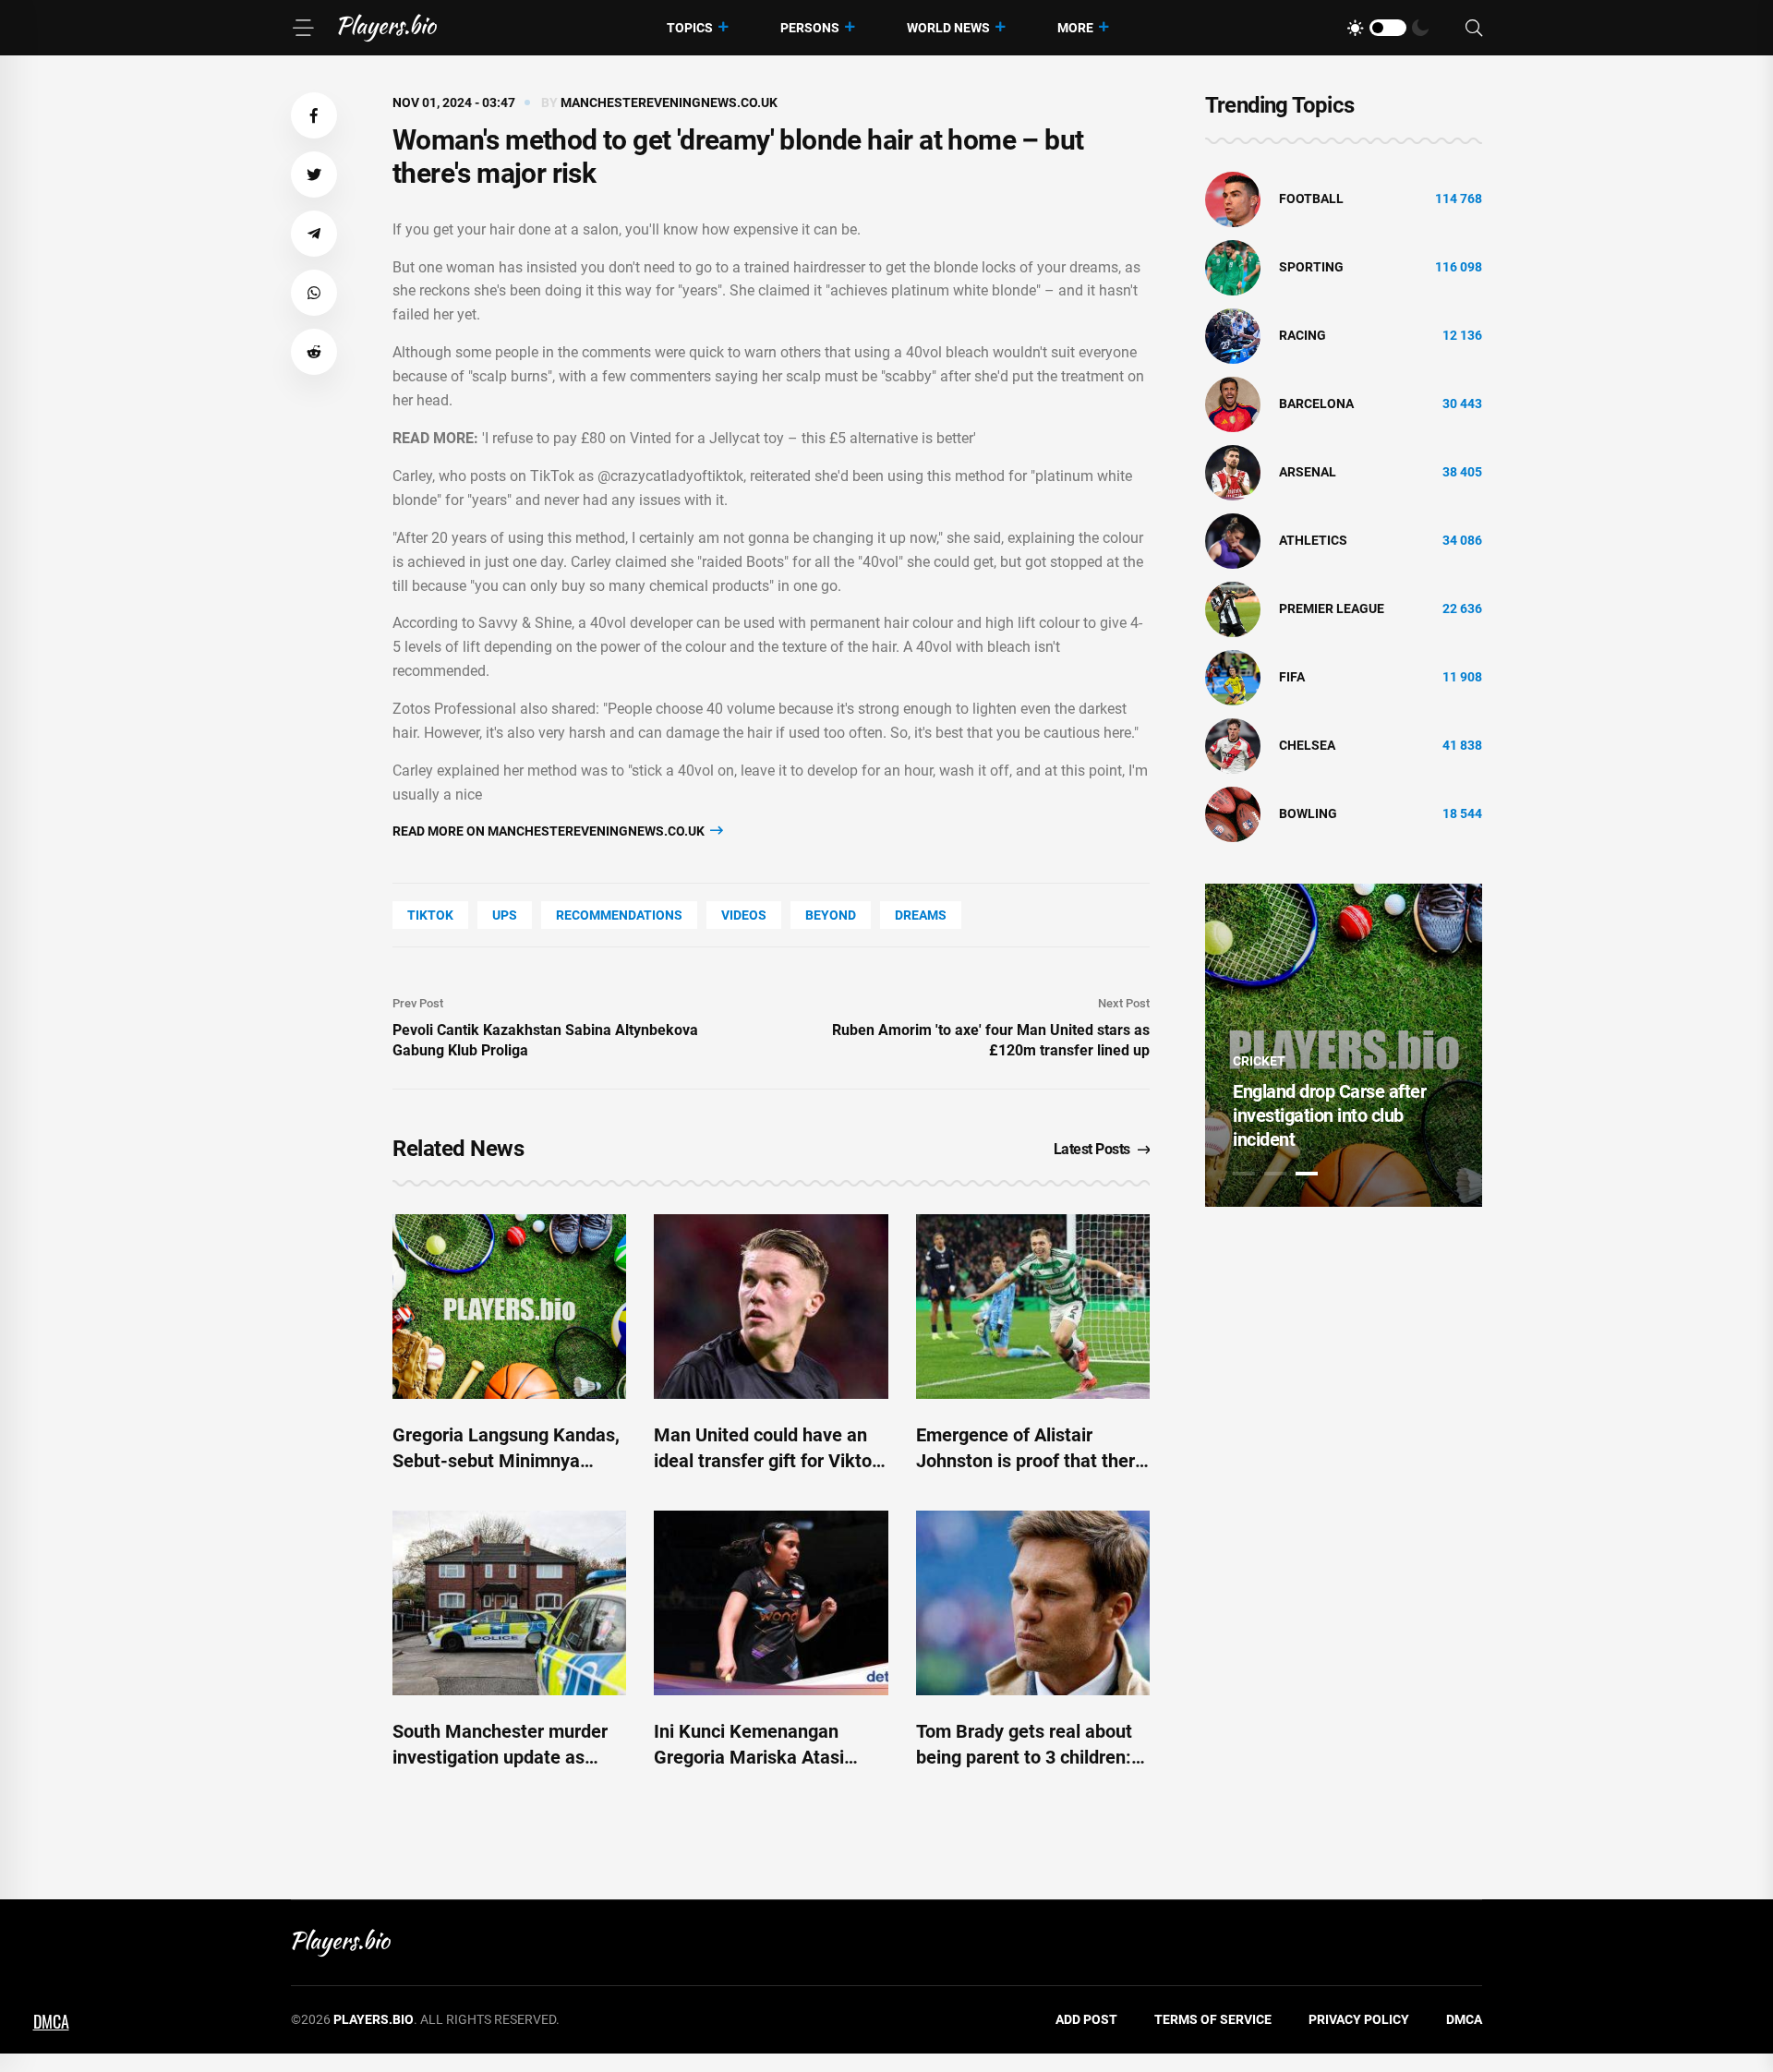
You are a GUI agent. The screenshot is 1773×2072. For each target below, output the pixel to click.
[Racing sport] (1233, 335)
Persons (810, 28)
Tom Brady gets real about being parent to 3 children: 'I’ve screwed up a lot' (1024, 1757)
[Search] (1474, 28)
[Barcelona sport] (1233, 404)
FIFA (1292, 677)
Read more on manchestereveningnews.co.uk (550, 831)
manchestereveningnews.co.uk (669, 102)
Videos (744, 915)
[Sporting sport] (1233, 267)
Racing (1303, 335)
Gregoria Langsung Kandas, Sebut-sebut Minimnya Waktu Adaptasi (506, 1461)
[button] (314, 115)
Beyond (831, 915)
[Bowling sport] (1233, 813)
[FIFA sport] (1233, 677)
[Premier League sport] (1233, 608)
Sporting (1311, 267)
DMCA (1464, 2019)
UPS (505, 915)
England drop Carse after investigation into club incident (1329, 1115)
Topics (690, 28)
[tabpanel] (1344, 1045)
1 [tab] (1244, 1174)
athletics (1313, 540)
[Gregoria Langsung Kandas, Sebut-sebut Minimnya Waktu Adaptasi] (509, 1307)
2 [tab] (1275, 1174)
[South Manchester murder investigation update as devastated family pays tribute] (509, 1603)
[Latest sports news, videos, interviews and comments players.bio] (387, 28)
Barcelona (1316, 404)
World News (948, 28)
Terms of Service (1213, 2019)
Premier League (1332, 608)
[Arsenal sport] (1233, 472)
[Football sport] (1233, 199)
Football (1311, 199)
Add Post (1086, 2019)
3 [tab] (1307, 1174)
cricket (1259, 1061)
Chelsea (1307, 745)
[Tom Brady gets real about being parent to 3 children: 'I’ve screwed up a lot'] (1033, 1603)
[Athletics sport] (1233, 540)
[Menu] (303, 28)
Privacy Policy (1359, 2019)
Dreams (921, 915)
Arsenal (1308, 472)
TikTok (430, 915)
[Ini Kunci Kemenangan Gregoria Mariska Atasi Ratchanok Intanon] (771, 1603)
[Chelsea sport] (1233, 745)
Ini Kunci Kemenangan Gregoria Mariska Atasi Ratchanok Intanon (749, 1757)
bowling (1308, 813)
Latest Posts (1092, 1149)
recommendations (619, 915)
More (1075, 28)
